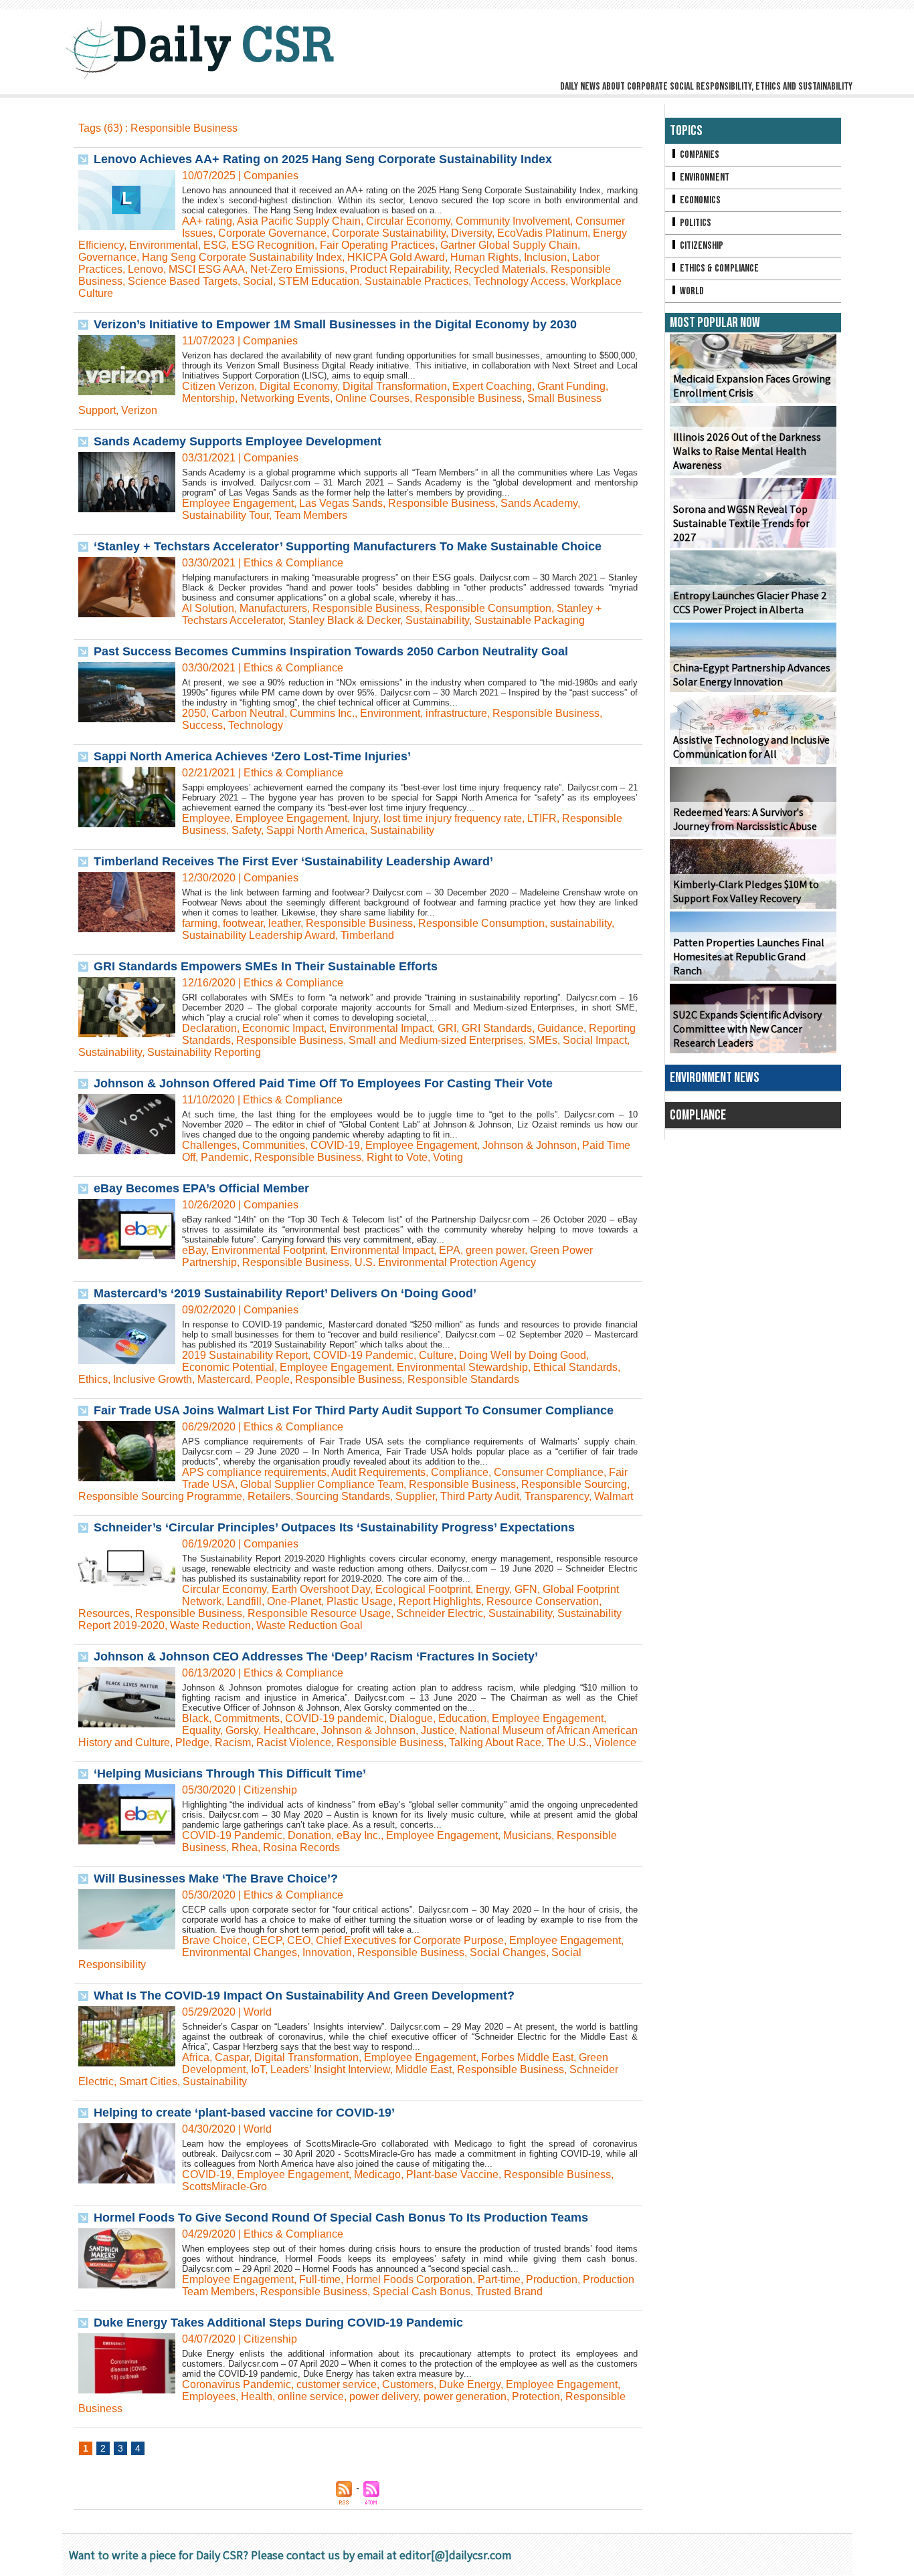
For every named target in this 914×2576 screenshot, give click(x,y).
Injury (365, 818)
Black (195, 1718)
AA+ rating (207, 221)
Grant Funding (571, 386)
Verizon (139, 410)
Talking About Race (495, 1742)
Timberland (367, 935)
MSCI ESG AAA (207, 269)
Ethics (93, 1379)
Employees (209, 2396)
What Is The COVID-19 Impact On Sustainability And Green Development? (304, 1996)
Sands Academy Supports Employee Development (238, 441)
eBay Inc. (359, 1835)
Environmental (164, 245)
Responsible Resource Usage (319, 1613)
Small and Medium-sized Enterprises (436, 1040)
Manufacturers (273, 608)
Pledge (192, 1742)
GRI (447, 1028)
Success (202, 725)
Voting (448, 1157)
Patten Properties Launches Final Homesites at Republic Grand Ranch (749, 957)
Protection (536, 2396)
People (273, 1379)
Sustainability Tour (225, 515)
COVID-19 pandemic (335, 1718)
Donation (309, 1835)
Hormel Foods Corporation (409, 2279)
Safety (246, 830)
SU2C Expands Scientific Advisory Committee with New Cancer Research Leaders (747, 1029)
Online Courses (372, 398)
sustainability (581, 923)
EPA (450, 1250)
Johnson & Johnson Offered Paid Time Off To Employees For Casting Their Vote (323, 1083)
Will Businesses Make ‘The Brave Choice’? (216, 1879)
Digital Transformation (395, 386)
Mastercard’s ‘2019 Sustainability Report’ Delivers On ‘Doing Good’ (285, 1293)
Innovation (327, 1952)
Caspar (232, 2057)
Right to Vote (397, 1157)
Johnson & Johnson (530, 1145)
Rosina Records (301, 1847)
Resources (104, 1613)
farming (200, 923)
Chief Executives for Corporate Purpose (410, 1940)
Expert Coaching (492, 386)
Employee (206, 818)
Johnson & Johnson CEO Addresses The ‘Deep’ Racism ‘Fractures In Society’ (316, 1656)
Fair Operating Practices (377, 245)
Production (552, 2279)
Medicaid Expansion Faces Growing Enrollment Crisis (752, 386)
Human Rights (484, 257)
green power (495, 1250)
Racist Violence (294, 1742)
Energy (492, 1589)
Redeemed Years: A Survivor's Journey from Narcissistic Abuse (745, 819)
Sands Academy (539, 503)
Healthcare (290, 1730)
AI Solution (208, 608)
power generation (465, 2396)
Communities (274, 1145)
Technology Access (520, 281)
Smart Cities (148, 2081)
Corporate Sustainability (389, 233)
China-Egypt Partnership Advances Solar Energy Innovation (752, 675)
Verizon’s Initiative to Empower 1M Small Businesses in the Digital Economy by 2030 (335, 324)
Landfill (244, 1601)
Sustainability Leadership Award (259, 935)
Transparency (557, 1496)
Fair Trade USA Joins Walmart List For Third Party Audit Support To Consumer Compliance (354, 1410)
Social (258, 281)
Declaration (209, 1028)
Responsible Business (468, 398)
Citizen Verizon (218, 386)
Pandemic (225, 1157)
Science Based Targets (183, 281)
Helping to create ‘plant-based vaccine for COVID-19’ (244, 2113)
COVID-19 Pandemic (363, 1355)
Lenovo (146, 269)
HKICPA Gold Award (396, 257)
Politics (695, 223)
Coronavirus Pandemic (237, 2384)
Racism (233, 1742)
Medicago (377, 2174)
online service (311, 2396)
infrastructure (456, 713)
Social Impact (595, 1040)
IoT (258, 2069)
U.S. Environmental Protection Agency (445, 1262)
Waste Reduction (210, 1625)
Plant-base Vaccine (452, 2174)
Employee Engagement (238, 503)
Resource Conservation (543, 1601)
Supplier (415, 1496)
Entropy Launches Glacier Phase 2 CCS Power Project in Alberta (750, 603)
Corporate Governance (272, 233)
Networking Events (285, 398)
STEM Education (319, 281)
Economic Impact (283, 1028)
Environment (390, 713)
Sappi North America (315, 830)
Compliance (460, 1472)
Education (462, 1718)
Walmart (614, 1496)
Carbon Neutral (248, 713)
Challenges (209, 1145)
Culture (436, 1355)
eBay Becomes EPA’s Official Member (201, 1188)
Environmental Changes (240, 1952)
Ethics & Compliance (718, 269)
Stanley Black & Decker (344, 620)
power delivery (384, 2396)
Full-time (320, 2279)
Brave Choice (214, 1940)
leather (284, 923)
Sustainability (437, 620)
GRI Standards (497, 1028)
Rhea (245, 1847)
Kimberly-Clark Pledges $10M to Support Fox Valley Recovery (746, 891)
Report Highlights (440, 1601)
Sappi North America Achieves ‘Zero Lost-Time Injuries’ (252, 756)
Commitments (247, 1718)
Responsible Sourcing (574, 1484)
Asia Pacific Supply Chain (299, 221)
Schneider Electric (440, 1613)
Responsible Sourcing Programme (160, 1496)
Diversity (471, 233)
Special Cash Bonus (422, 2291)
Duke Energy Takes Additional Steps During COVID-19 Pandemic (278, 2323)
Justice (438, 1730)
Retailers (269, 1496)
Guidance (560, 1028)
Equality (201, 1730)
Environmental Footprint (268, 1250)
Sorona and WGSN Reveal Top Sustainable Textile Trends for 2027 (741, 523)
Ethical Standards (575, 1367)
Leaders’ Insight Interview (330, 2069)
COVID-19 (335, 1145)
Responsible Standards (463, 1379)
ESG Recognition (273, 245)
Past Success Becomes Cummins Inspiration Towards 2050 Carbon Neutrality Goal (331, 651)
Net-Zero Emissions (297, 269)
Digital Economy (298, 386)
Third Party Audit (480, 1496)
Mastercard (224, 1379)
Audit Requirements (378, 1472)
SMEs (543, 1040)
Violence (615, 1742)
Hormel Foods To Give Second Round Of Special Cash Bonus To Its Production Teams (341, 2218)
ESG (215, 245)
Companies (699, 155)
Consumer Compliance (549, 1472)
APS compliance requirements (254, 1472)
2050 (194, 713)
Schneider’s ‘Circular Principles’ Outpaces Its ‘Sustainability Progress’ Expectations (334, 1527)
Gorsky (242, 1730)
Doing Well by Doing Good (523, 1355)
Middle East (424, 2069)
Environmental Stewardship (462, 1367)
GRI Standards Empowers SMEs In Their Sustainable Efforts (266, 966)
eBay (194, 1250)
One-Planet (294, 1601)
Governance (107, 257)
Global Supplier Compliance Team (322, 1484)
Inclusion (545, 257)
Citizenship (701, 246)
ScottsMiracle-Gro (224, 2186)
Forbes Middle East (527, 2057)
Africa (196, 2057)
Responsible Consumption (488, 608)
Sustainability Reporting (204, 1052)
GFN (526, 1589)
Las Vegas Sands (341, 503)
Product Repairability (399, 269)
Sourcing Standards (343, 1496)
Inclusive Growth (153, 1379)
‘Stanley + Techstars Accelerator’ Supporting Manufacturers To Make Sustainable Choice (348, 546)
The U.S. (568, 1742)
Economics (699, 200)
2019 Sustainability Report (245, 1355)
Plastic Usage (360, 1601)
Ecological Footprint (423, 1589)
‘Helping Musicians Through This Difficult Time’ (230, 1774)
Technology (256, 725)
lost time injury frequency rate (453, 818)
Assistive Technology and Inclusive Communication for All (751, 747)
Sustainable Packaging (530, 620)
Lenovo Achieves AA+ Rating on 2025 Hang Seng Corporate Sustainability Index (323, 159)
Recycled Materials (500, 269)
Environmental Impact (381, 1028)
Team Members (311, 515)
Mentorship (208, 398)
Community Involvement (513, 221)
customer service (337, 2384)
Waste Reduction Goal (309, 1625)
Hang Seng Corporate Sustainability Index (242, 257)
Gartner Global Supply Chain (509, 245)
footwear (243, 923)
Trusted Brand (509, 2291)
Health (257, 2396)
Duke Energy (470, 2384)
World (691, 291)
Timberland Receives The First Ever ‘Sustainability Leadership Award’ (293, 861)
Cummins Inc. (322, 713)
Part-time (499, 2279)
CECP (267, 1940)
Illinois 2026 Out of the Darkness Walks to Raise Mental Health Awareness (747, 451)
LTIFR (542, 818)
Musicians (527, 1835)
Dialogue (411, 1718)
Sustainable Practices (417, 281)
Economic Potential (228, 1367)
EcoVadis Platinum (542, 233)
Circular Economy (408, 221)
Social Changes (508, 1952)
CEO (299, 1940)
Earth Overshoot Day (321, 1589)
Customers (408, 2384)
